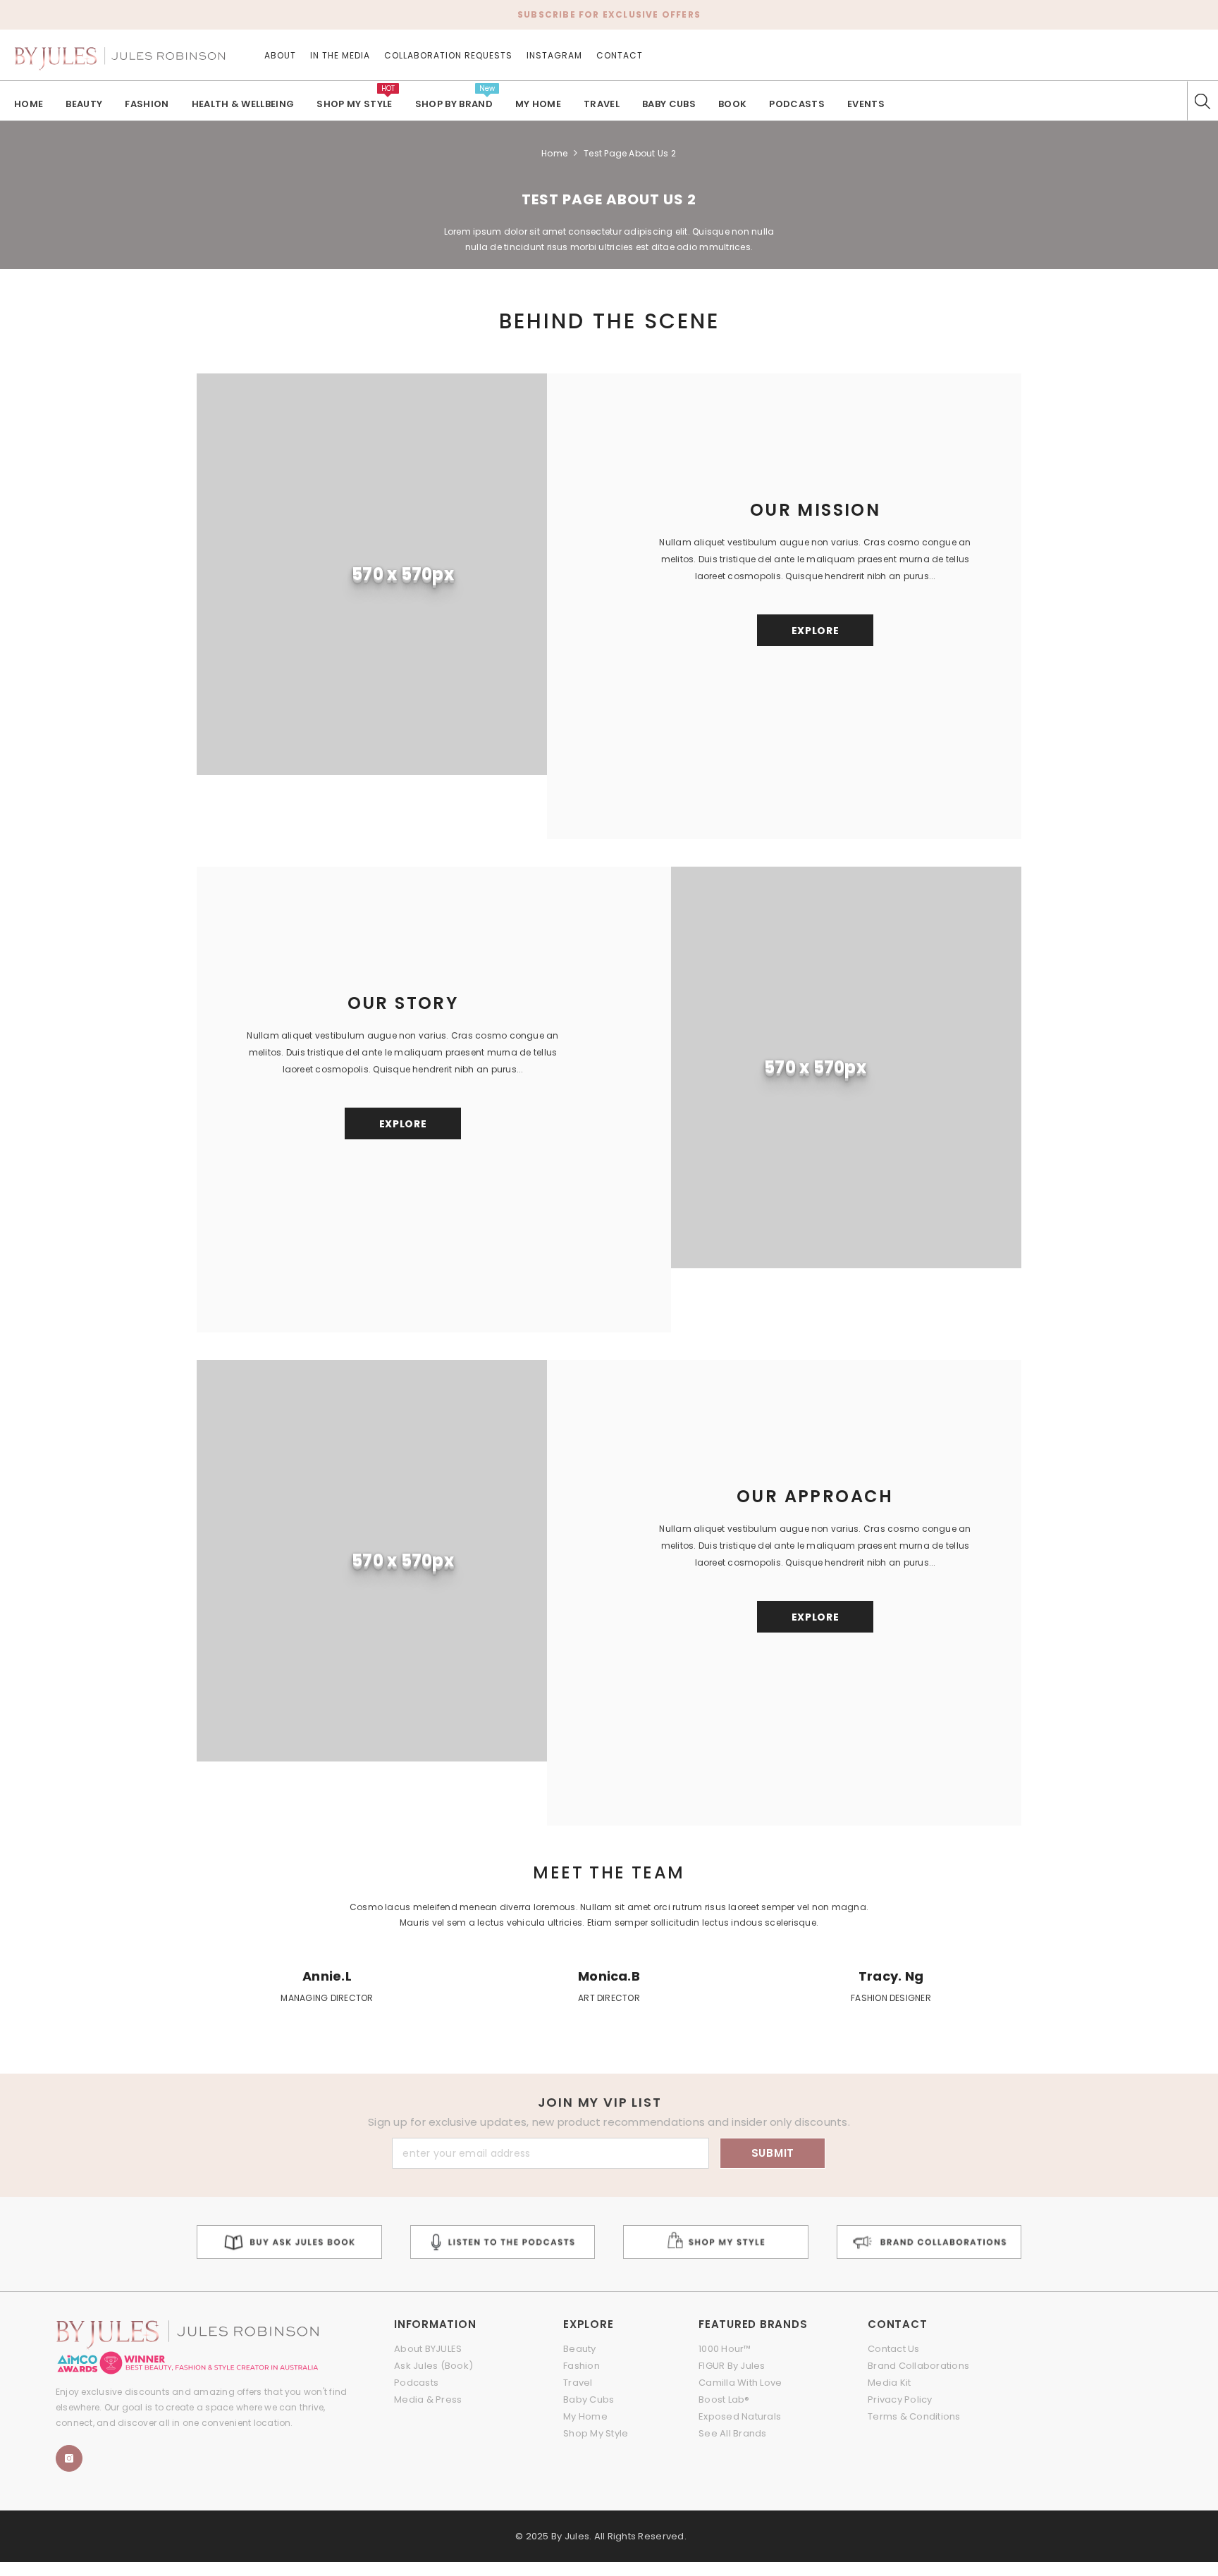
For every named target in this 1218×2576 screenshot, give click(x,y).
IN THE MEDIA (340, 55)
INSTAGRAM (554, 55)
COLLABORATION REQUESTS (448, 55)
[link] (327, 1988)
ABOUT (280, 55)
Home (554, 153)
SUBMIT (773, 2153)
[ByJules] (289, 2242)
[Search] (1202, 101)
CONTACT (620, 55)
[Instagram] (69, 2458)
